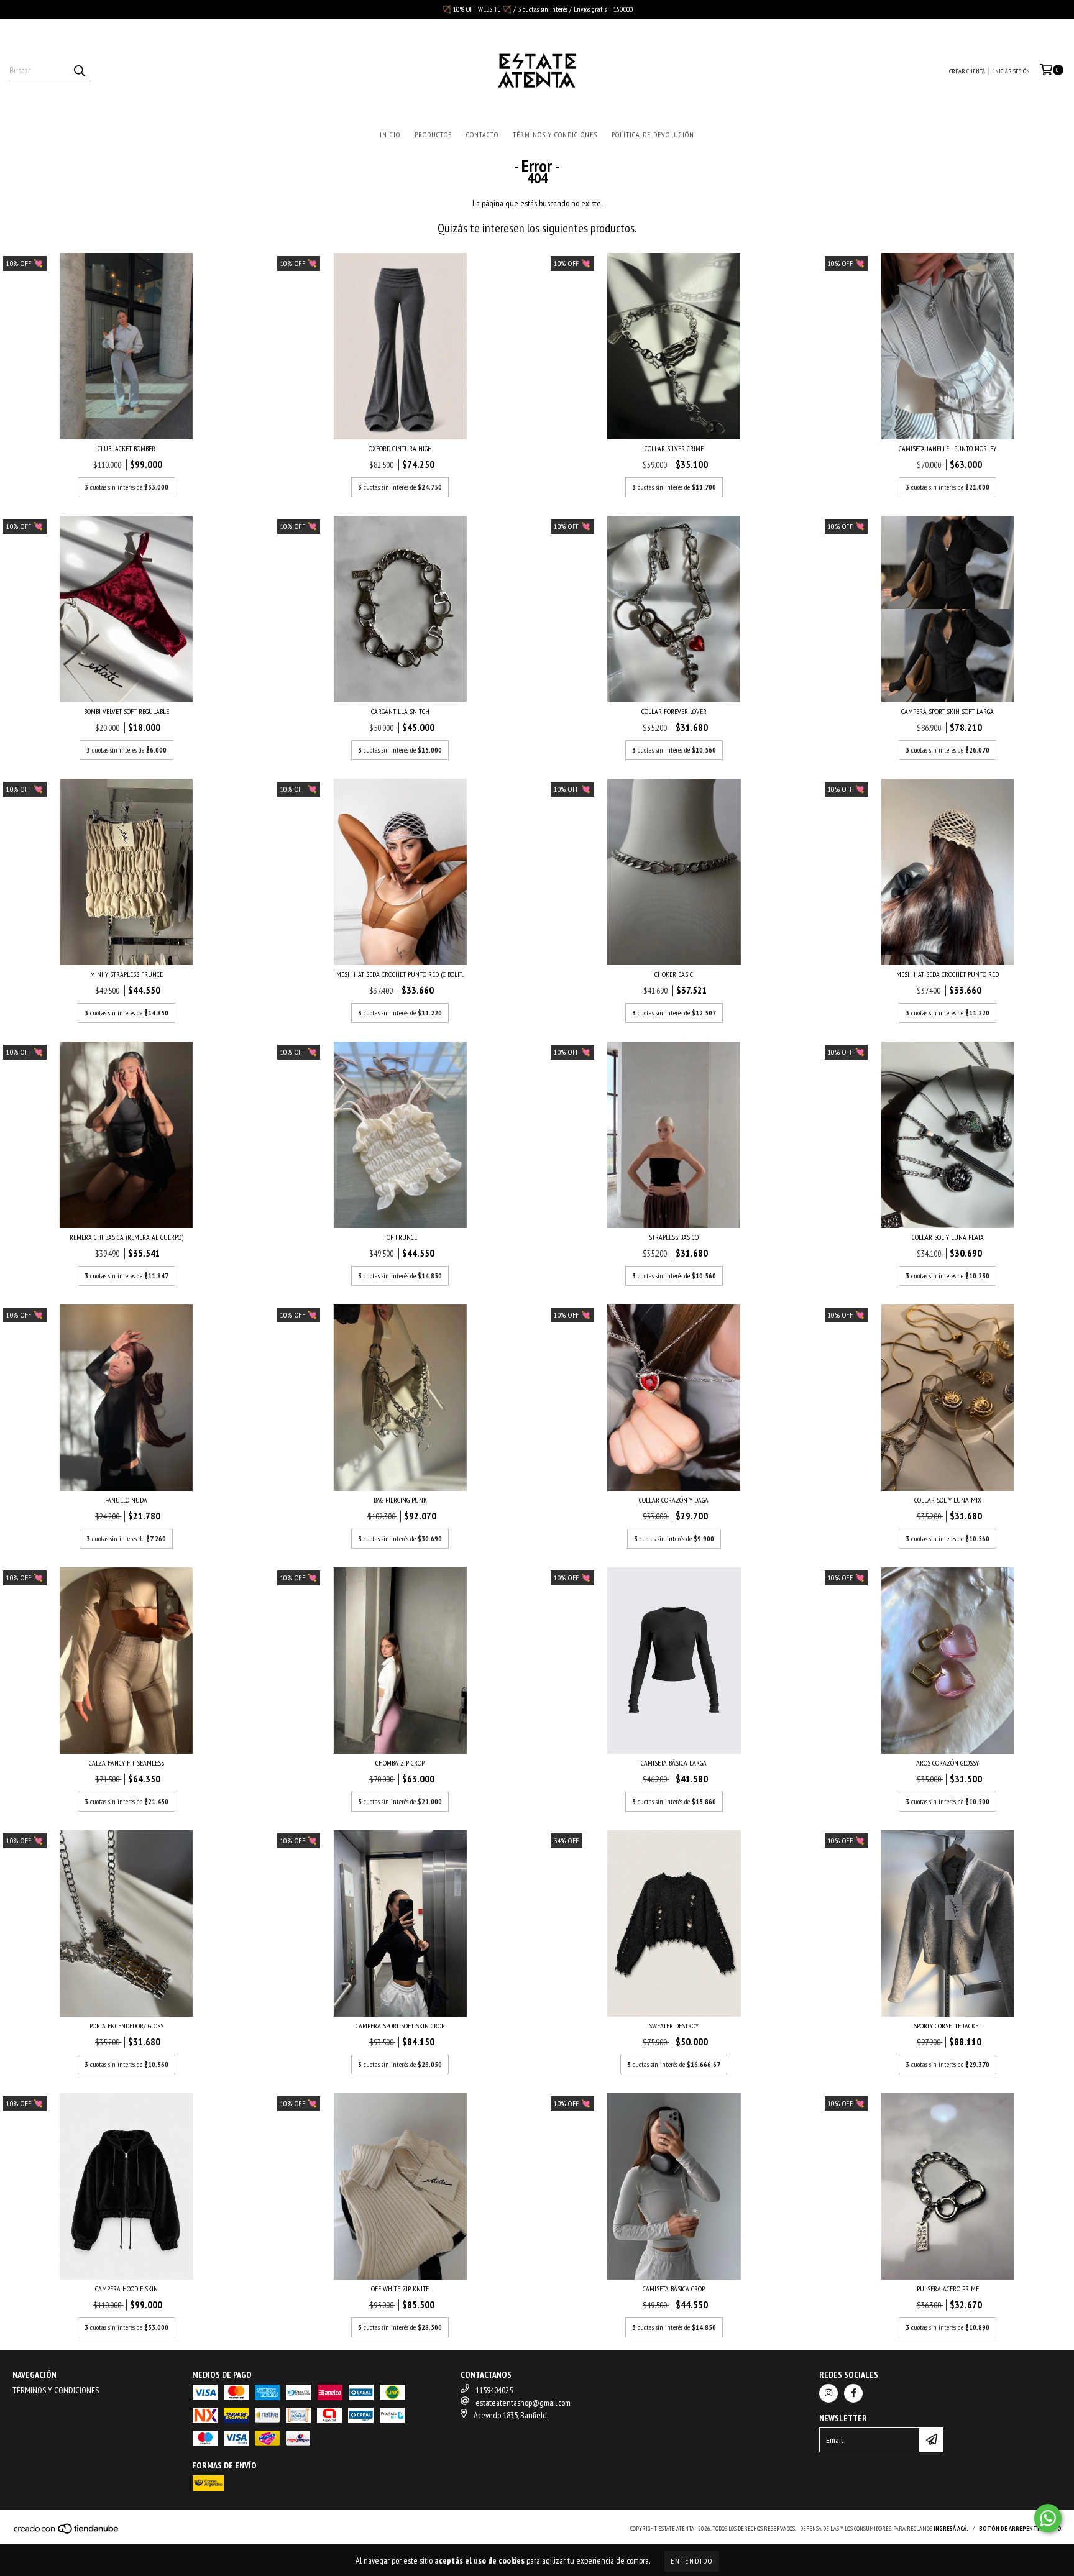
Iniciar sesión (1012, 71)
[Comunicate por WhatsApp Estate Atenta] (1048, 2518)
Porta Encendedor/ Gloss (126, 2026)
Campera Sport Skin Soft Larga (948, 711)
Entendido (692, 2561)
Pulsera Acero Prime (948, 2289)
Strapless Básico (674, 1237)
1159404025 (494, 2390)
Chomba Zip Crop (400, 1763)
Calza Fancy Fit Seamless (126, 1763)
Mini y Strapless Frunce (126, 974)
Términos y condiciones (555, 135)
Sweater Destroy (674, 2026)
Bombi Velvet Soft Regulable (126, 711)
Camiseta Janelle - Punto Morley (948, 448)
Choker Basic (674, 974)
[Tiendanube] (67, 2532)
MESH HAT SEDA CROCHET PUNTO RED (948, 974)
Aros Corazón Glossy (948, 1763)
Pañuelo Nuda (126, 1500)
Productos (433, 135)
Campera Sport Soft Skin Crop (400, 2026)
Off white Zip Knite (400, 2289)
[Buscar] (79, 70)
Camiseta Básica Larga (674, 1763)
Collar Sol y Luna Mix (948, 1500)
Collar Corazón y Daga (674, 1500)
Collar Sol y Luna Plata (948, 1237)
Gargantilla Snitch (400, 711)
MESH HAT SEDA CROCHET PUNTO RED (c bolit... (400, 974)
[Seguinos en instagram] (828, 2393)
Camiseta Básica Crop (674, 2289)
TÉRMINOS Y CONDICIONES (56, 2390)
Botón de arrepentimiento (1020, 2528)
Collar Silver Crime (674, 448)
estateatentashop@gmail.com (523, 2403)
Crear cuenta (967, 71)
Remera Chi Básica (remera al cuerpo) (126, 1237)
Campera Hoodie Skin (126, 2289)
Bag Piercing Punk (400, 1500)
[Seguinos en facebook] (853, 2393)
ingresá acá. (951, 2528)
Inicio (390, 135)
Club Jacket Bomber (126, 448)
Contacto (482, 135)
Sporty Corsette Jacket (948, 2026)
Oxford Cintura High (400, 448)
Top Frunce (400, 1237)
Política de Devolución (653, 135)
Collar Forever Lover (674, 711)
